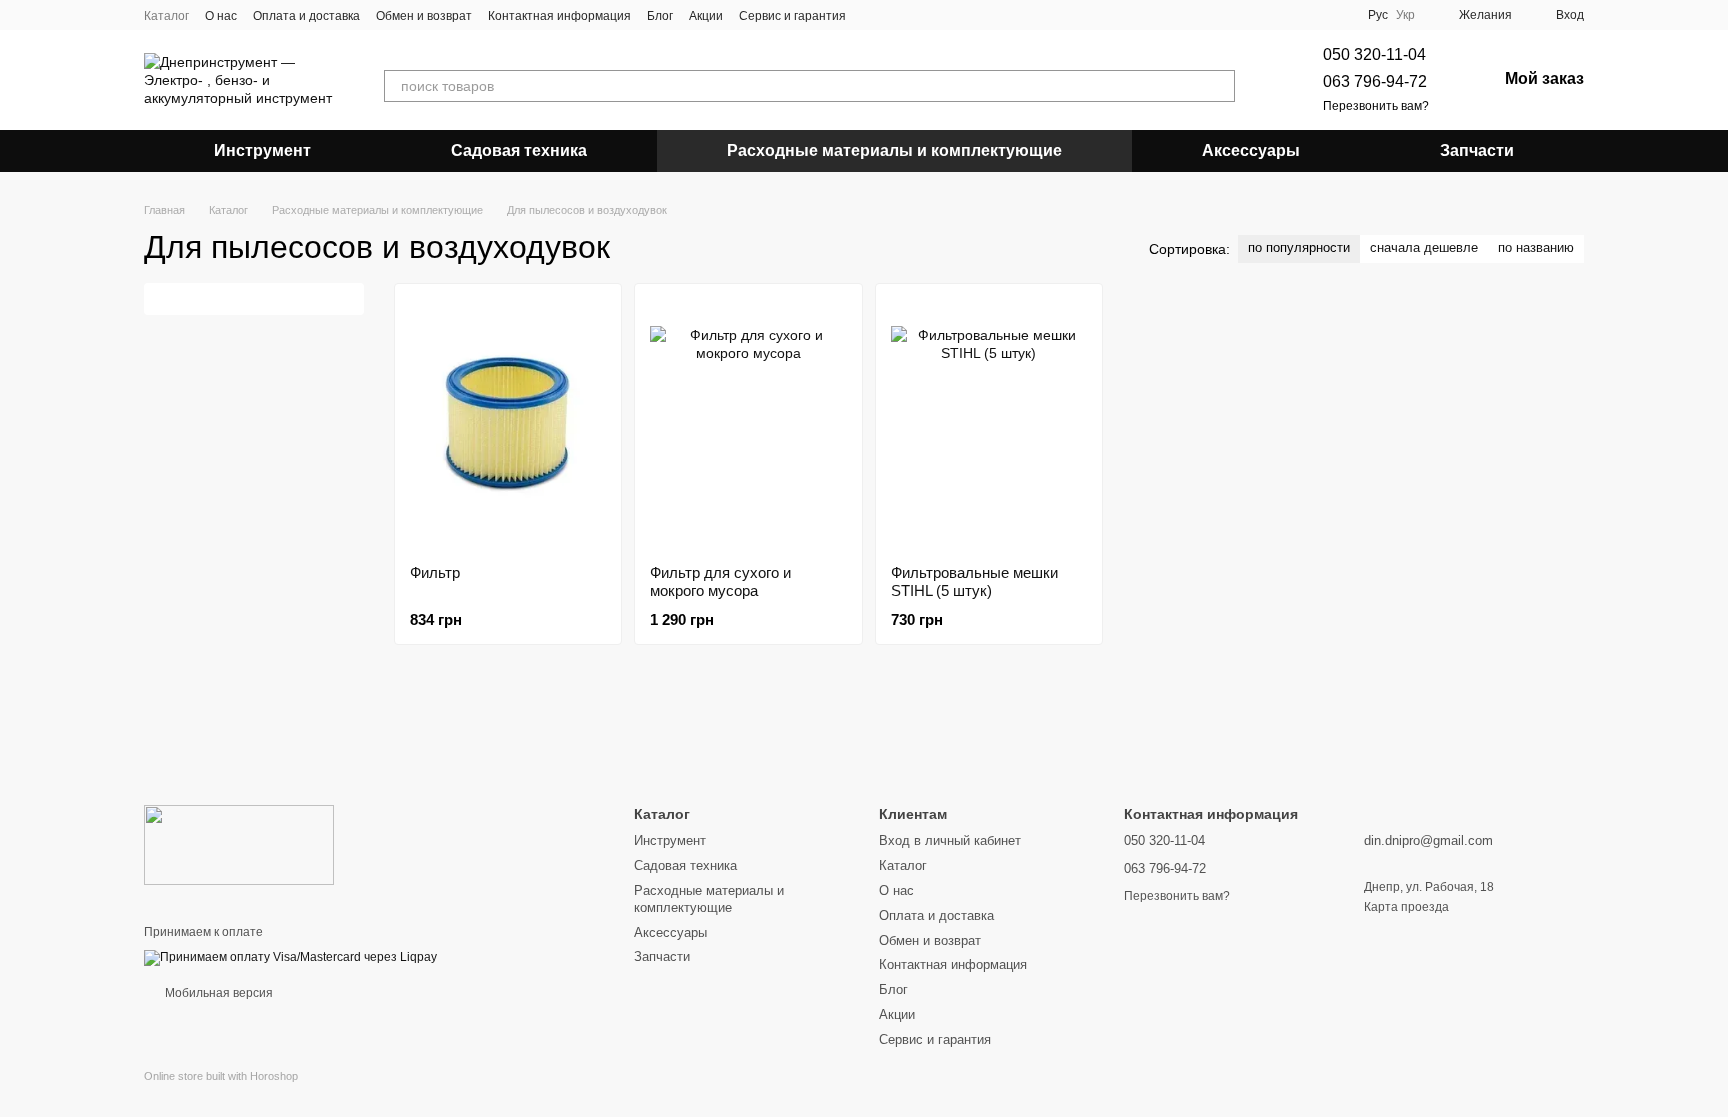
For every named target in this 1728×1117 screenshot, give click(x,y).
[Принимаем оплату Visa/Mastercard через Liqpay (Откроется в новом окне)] (290, 958)
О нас (221, 16)
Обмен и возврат (424, 16)
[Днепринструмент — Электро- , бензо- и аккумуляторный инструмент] (239, 844)
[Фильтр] (508, 424)
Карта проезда (1406, 907)
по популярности (1299, 247)
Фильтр (435, 572)
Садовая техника (519, 150)
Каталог (166, 16)
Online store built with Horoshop (221, 1076)
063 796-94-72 (1375, 81)
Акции (706, 16)
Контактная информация (559, 16)
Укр (1405, 15)
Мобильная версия (217, 993)
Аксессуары (1251, 150)
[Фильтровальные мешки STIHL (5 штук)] (989, 424)
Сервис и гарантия (792, 16)
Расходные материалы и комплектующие (894, 150)
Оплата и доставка (306, 16)
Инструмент (262, 150)
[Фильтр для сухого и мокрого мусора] (748, 424)
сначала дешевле (1424, 247)
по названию (1536, 247)
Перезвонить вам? (1376, 106)
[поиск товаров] (1219, 86)
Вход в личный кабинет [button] (950, 840)
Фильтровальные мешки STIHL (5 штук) (974, 581)
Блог (660, 16)
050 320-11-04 (1374, 54)
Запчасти (1477, 150)
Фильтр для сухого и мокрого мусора (720, 581)
